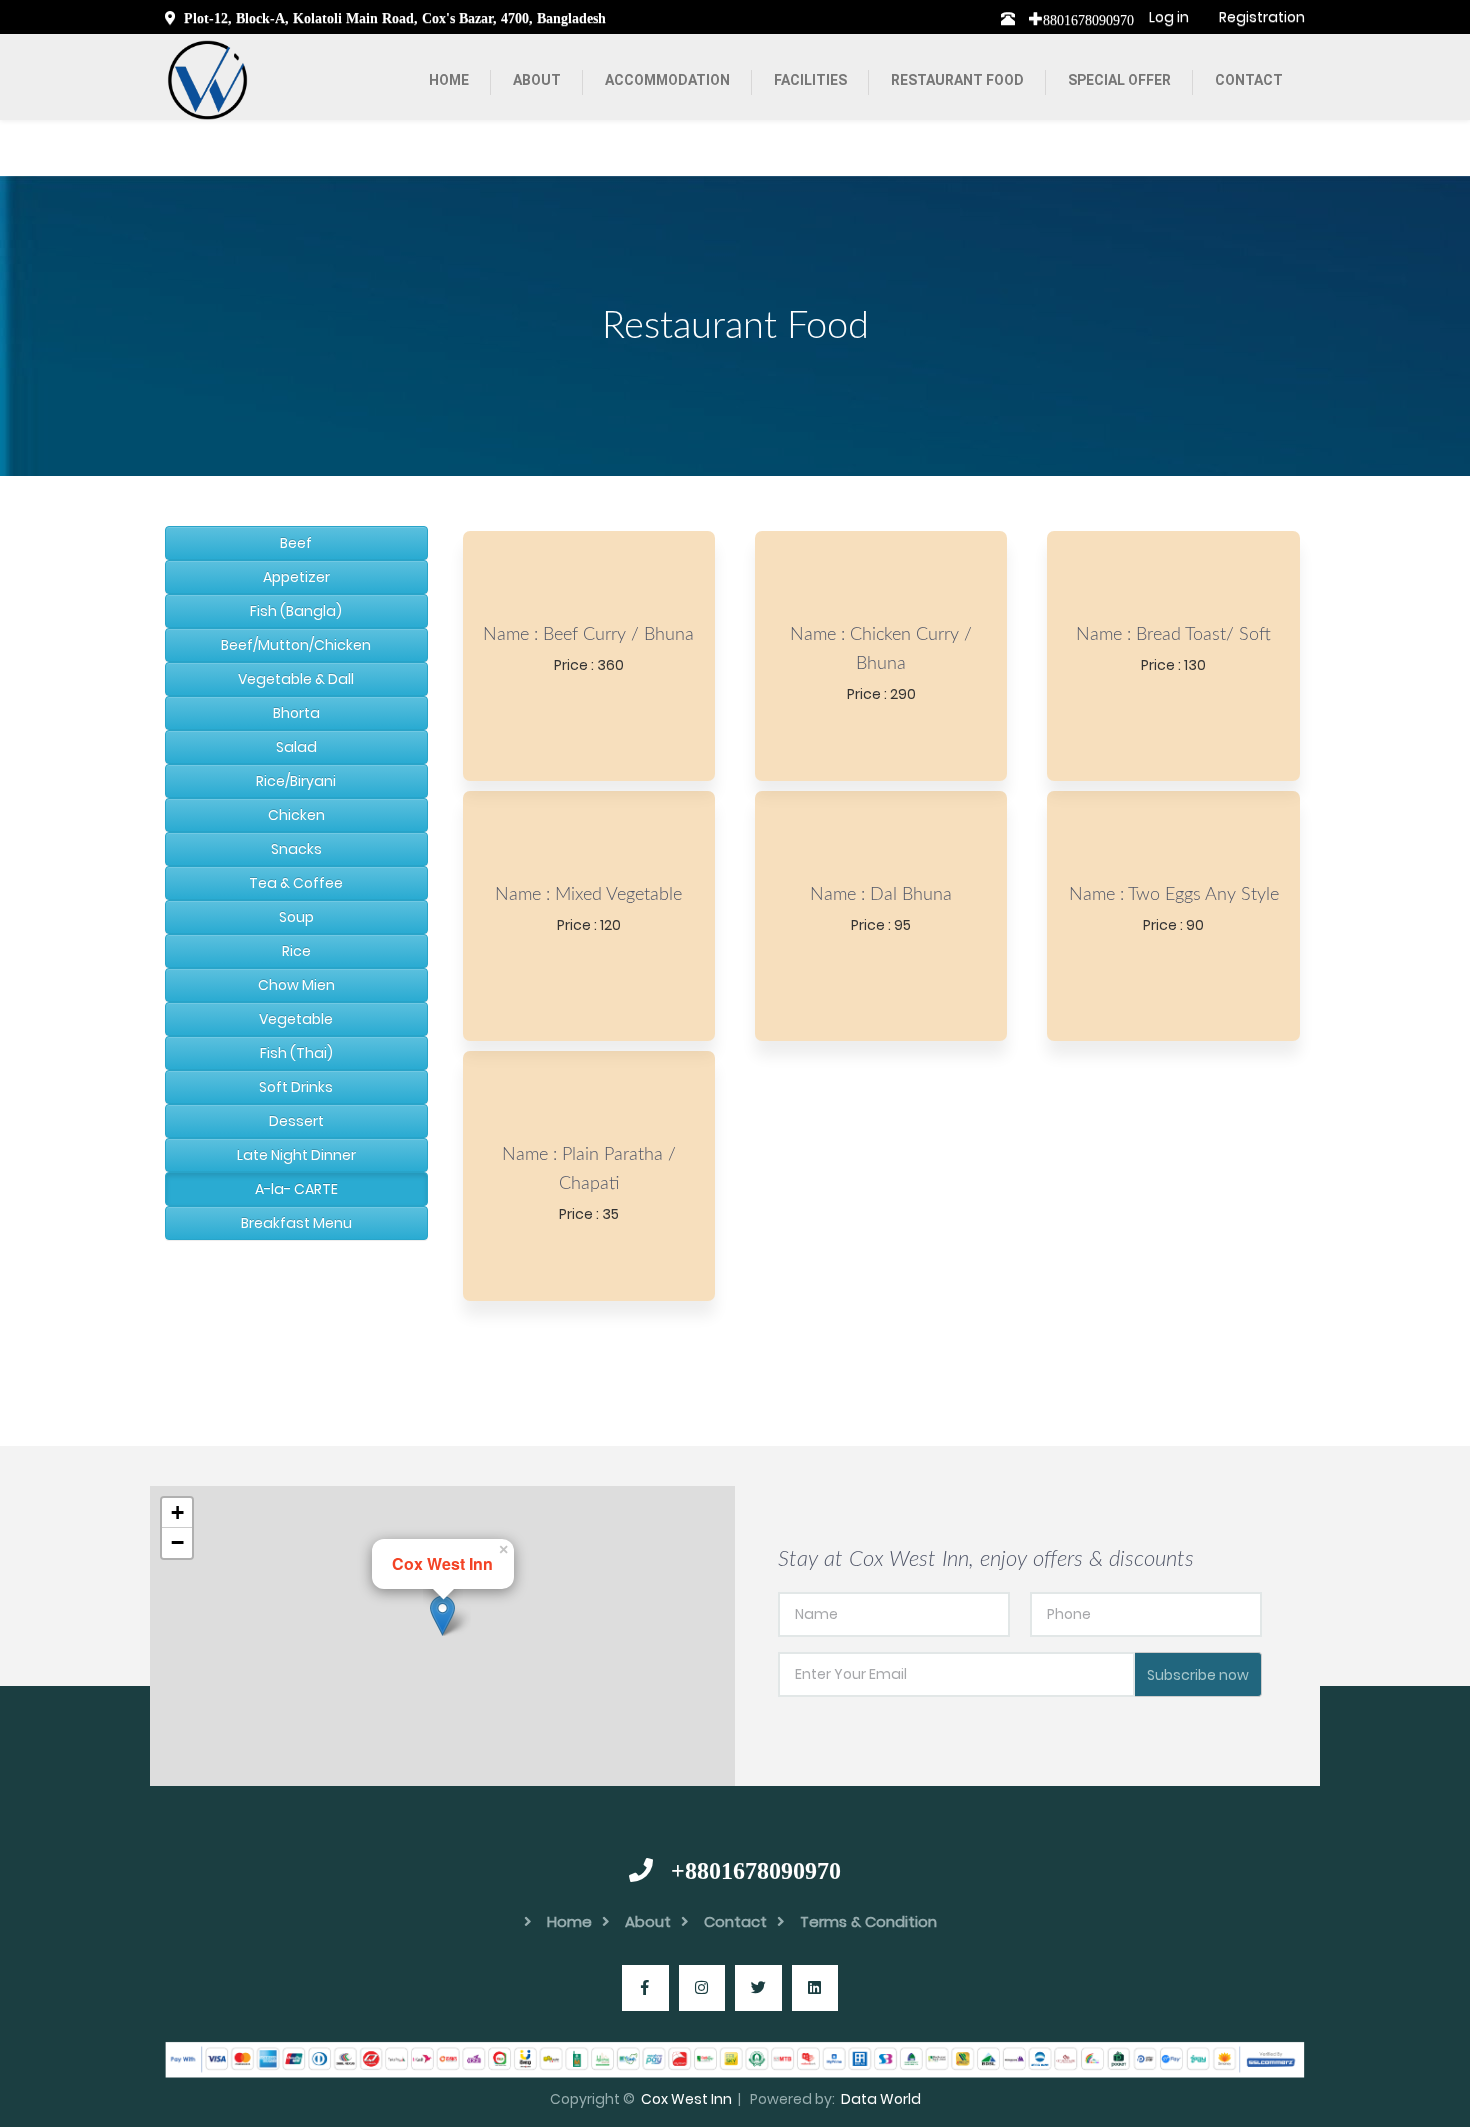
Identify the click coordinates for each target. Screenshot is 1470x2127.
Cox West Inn (686, 2099)
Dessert (296, 1121)
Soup (296, 917)
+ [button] (177, 1512)
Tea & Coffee (296, 883)
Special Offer (1119, 80)
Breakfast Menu (296, 1223)
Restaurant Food (957, 80)
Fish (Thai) (296, 1053)
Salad (296, 747)
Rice (296, 951)
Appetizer (296, 577)
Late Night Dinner (296, 1155)
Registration (1262, 17)
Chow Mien (296, 985)
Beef (296, 543)
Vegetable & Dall (296, 679)
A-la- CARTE (296, 1189)
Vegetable (296, 1019)
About (537, 80)
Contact (1249, 80)
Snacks (296, 849)
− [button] (177, 1542)
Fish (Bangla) (296, 611)
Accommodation (667, 80)
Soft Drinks (296, 1087)
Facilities (810, 80)
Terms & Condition (868, 1921)
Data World (881, 2099)
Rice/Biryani (296, 781)
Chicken (296, 815)
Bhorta (296, 713)
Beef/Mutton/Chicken (296, 645)
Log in (1169, 17)
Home (449, 80)
